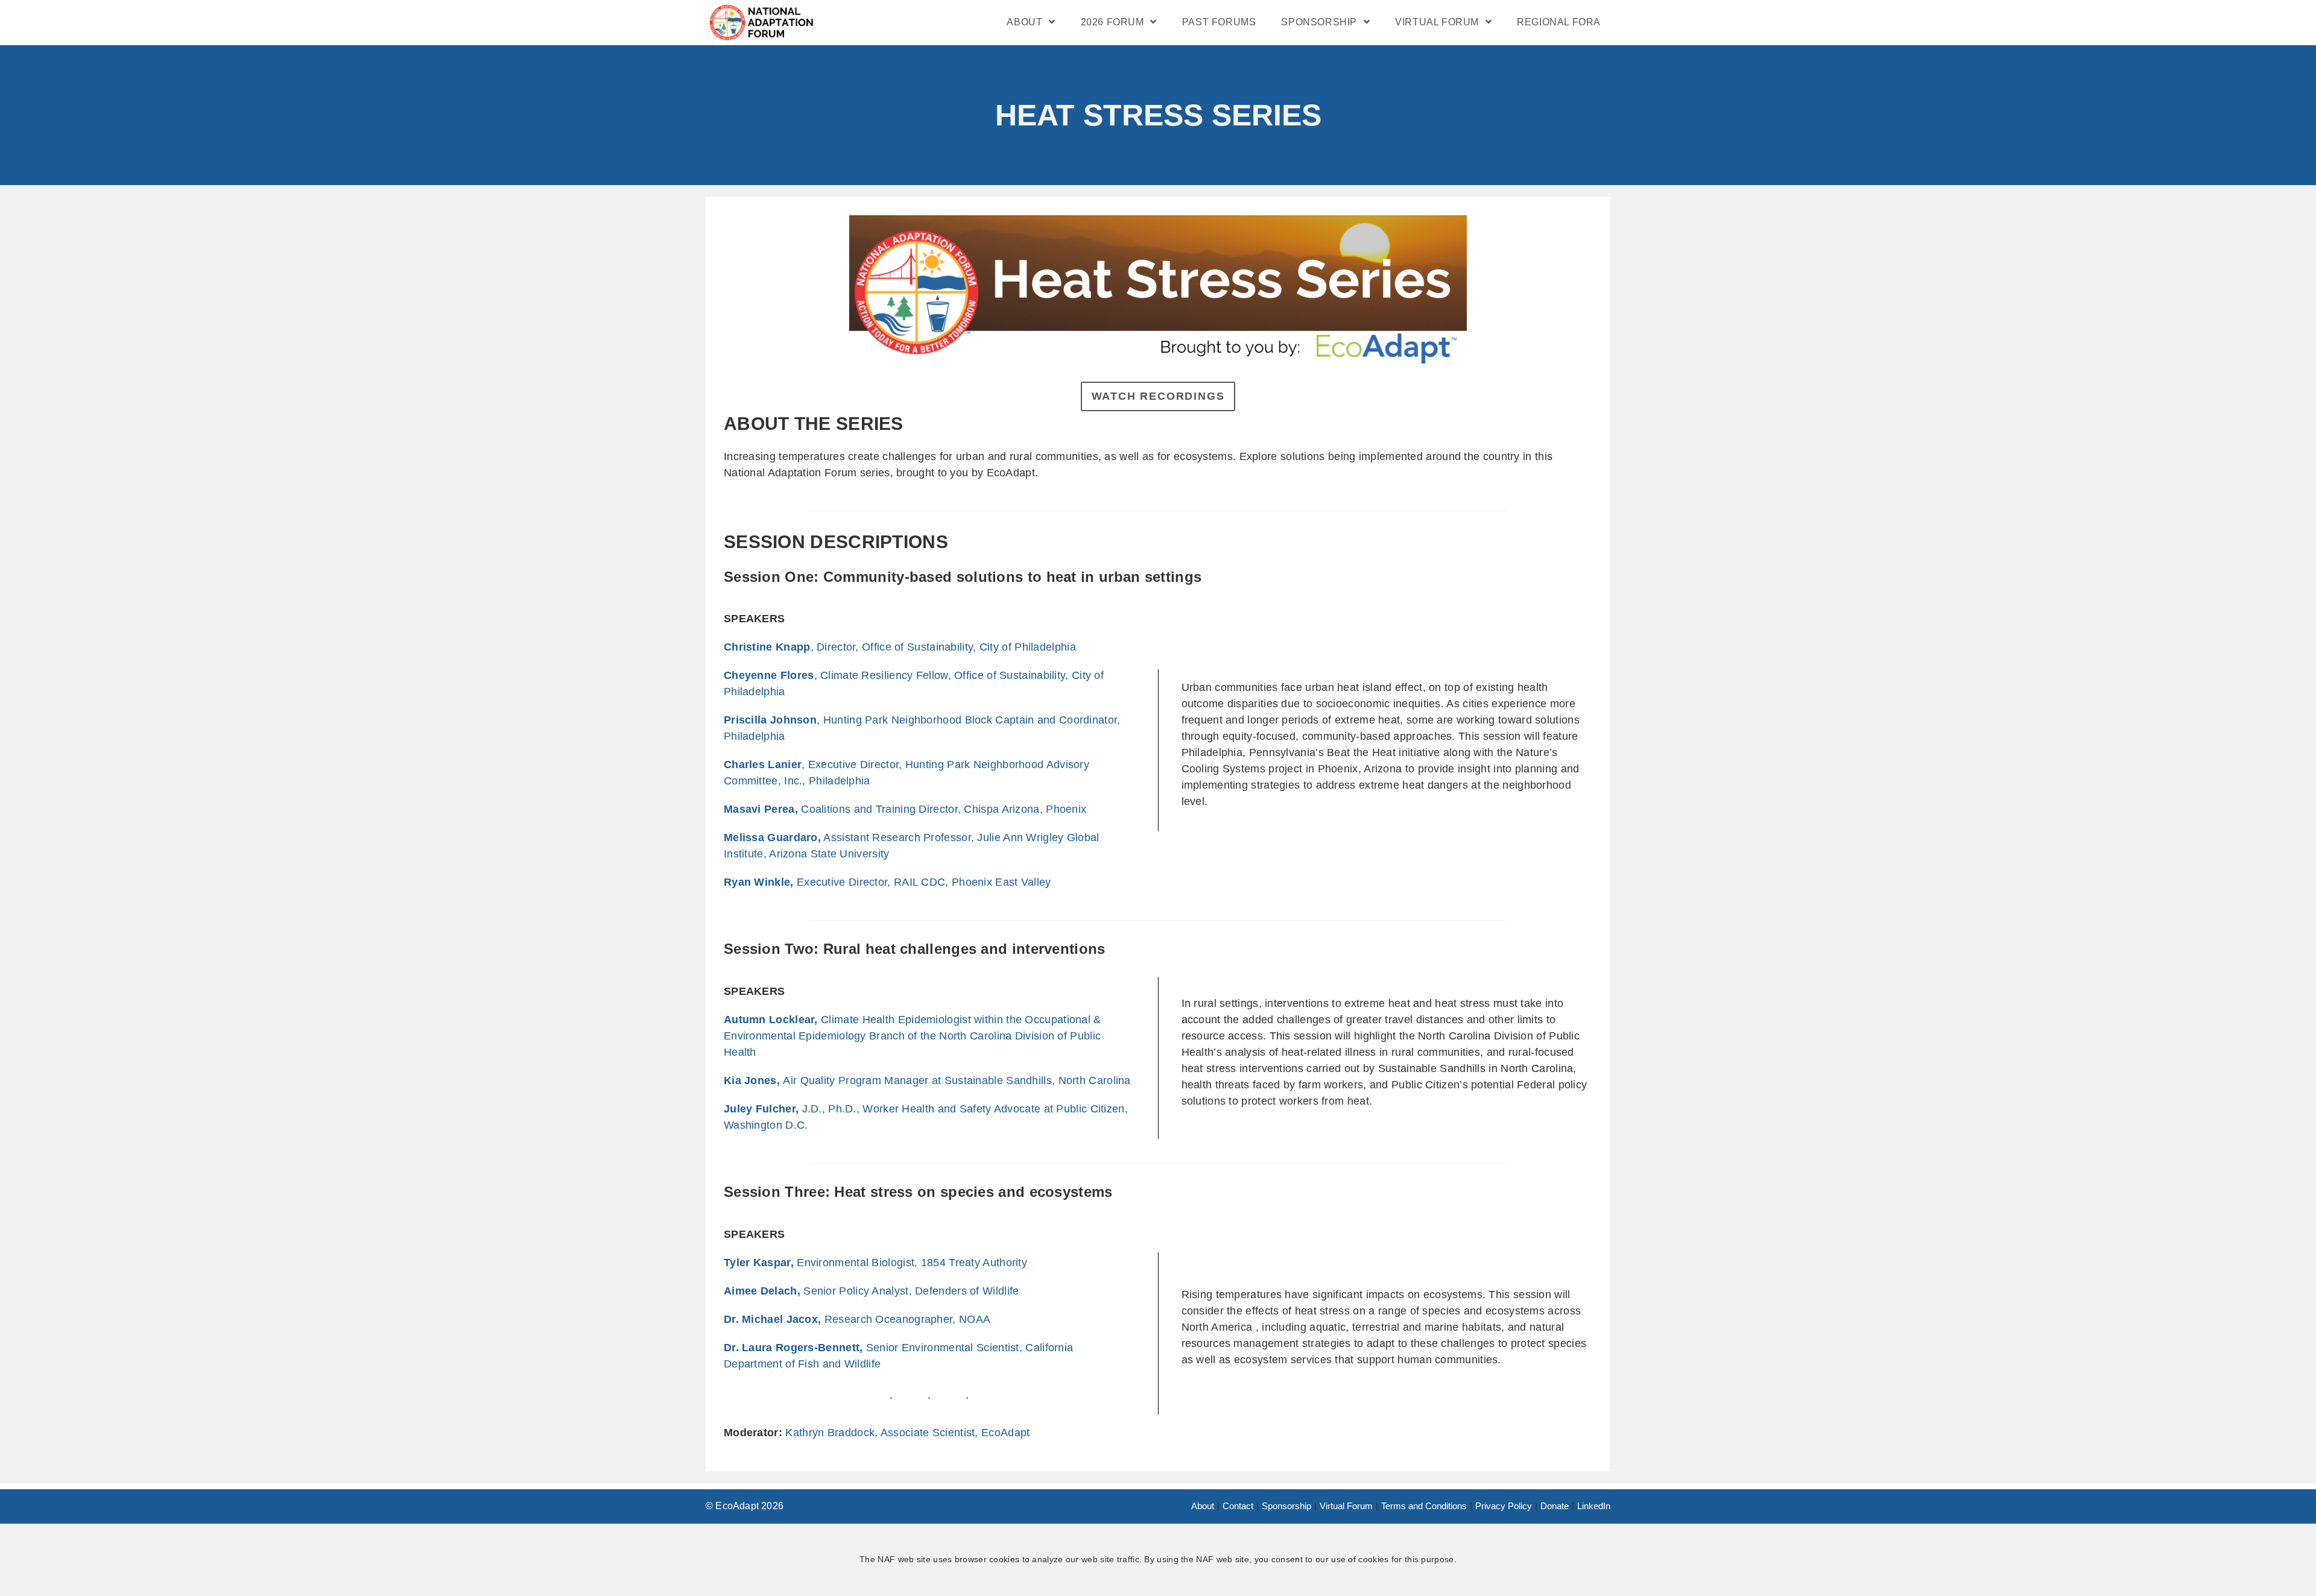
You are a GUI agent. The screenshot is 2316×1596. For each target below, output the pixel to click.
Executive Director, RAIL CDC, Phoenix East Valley (887, 882)
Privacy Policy (1504, 1506)
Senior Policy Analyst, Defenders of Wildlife (871, 1291)
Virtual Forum (1346, 1506)
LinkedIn (1594, 1506)
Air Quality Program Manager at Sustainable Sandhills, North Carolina (927, 1080)
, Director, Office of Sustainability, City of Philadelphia (900, 647)
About (1203, 1506)
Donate (1555, 1506)
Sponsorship (1286, 1506)
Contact (1238, 1506)
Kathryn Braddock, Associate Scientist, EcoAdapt (907, 1433)
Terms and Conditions (1424, 1506)
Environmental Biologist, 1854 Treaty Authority (875, 1263)
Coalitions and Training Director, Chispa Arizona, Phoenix (905, 809)
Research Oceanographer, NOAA (857, 1319)
